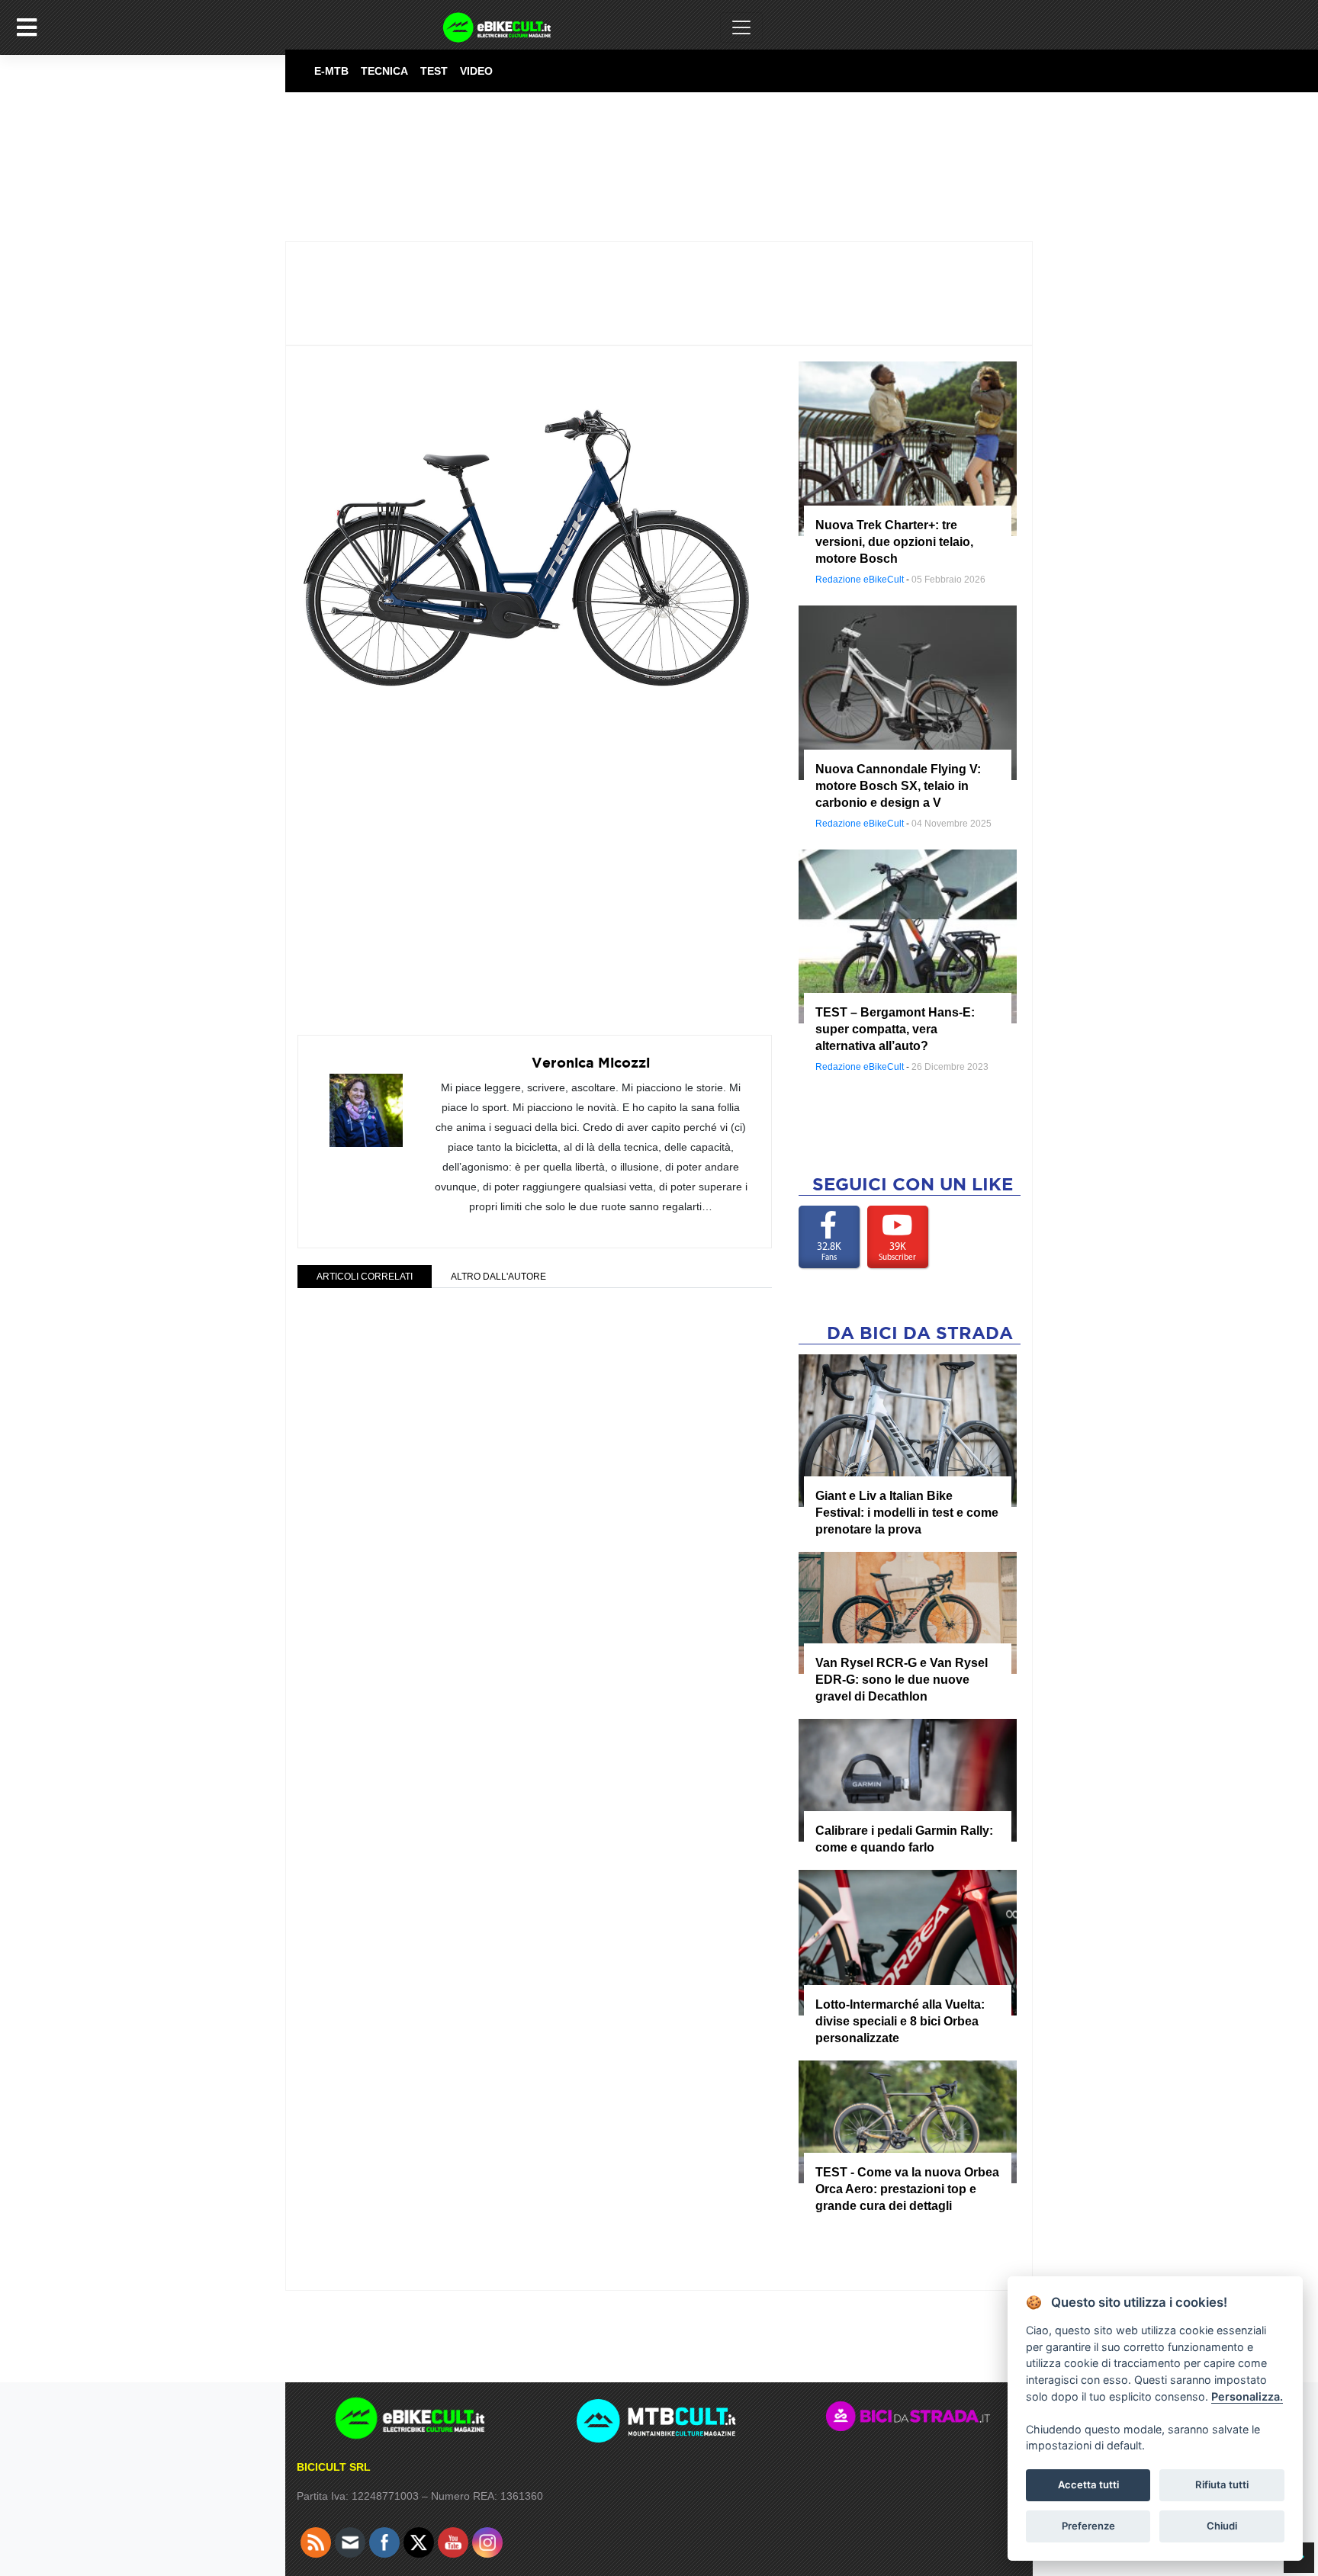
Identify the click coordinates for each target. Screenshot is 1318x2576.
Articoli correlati (365, 1277)
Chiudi (1222, 2526)
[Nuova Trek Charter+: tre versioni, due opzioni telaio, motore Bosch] (908, 448)
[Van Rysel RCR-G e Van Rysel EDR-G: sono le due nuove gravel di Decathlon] (908, 1612)
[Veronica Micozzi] (366, 1100)
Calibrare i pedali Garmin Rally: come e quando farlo (904, 1839)
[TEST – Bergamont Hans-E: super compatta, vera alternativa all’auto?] (908, 936)
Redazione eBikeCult (860, 580)
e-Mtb (331, 71)
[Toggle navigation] (741, 27)
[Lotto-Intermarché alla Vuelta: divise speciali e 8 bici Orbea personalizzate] (908, 1942)
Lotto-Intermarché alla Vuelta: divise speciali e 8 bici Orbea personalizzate (900, 2021)
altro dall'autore (498, 1277)
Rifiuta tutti (1222, 2484)
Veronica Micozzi (591, 1063)
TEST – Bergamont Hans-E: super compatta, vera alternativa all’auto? (895, 1029)
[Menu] (27, 27)
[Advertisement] (535, 874)
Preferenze (1088, 2526)
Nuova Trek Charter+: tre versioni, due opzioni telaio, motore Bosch (894, 542)
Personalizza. (1247, 2396)
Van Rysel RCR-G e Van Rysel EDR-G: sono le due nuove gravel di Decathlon (902, 1680)
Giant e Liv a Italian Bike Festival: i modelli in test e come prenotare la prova (907, 1513)
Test (434, 71)
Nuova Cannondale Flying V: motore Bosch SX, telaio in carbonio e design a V (898, 786)
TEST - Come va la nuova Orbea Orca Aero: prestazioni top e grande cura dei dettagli (907, 2189)
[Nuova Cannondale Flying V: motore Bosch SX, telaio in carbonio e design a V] (908, 692)
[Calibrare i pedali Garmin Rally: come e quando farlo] (908, 1780)
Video (476, 71)
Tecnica (384, 71)
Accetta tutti (1088, 2484)
